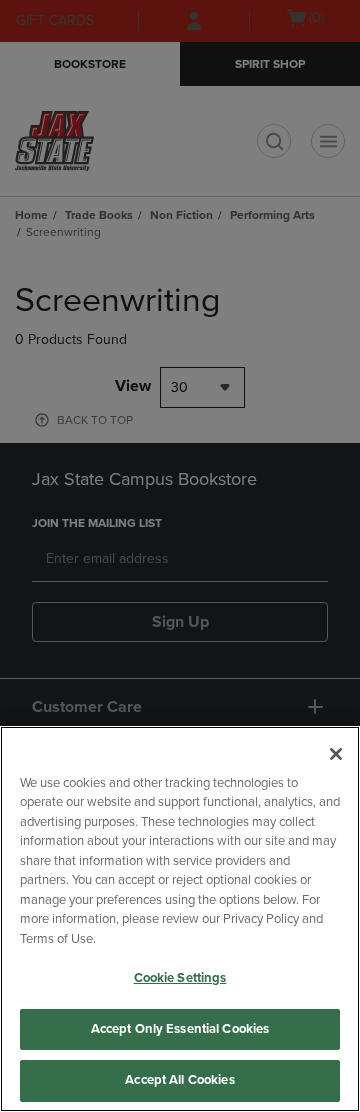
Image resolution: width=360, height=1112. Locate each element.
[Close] (336, 754)
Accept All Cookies (179, 1080)
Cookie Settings (180, 978)
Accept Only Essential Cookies (180, 1029)
